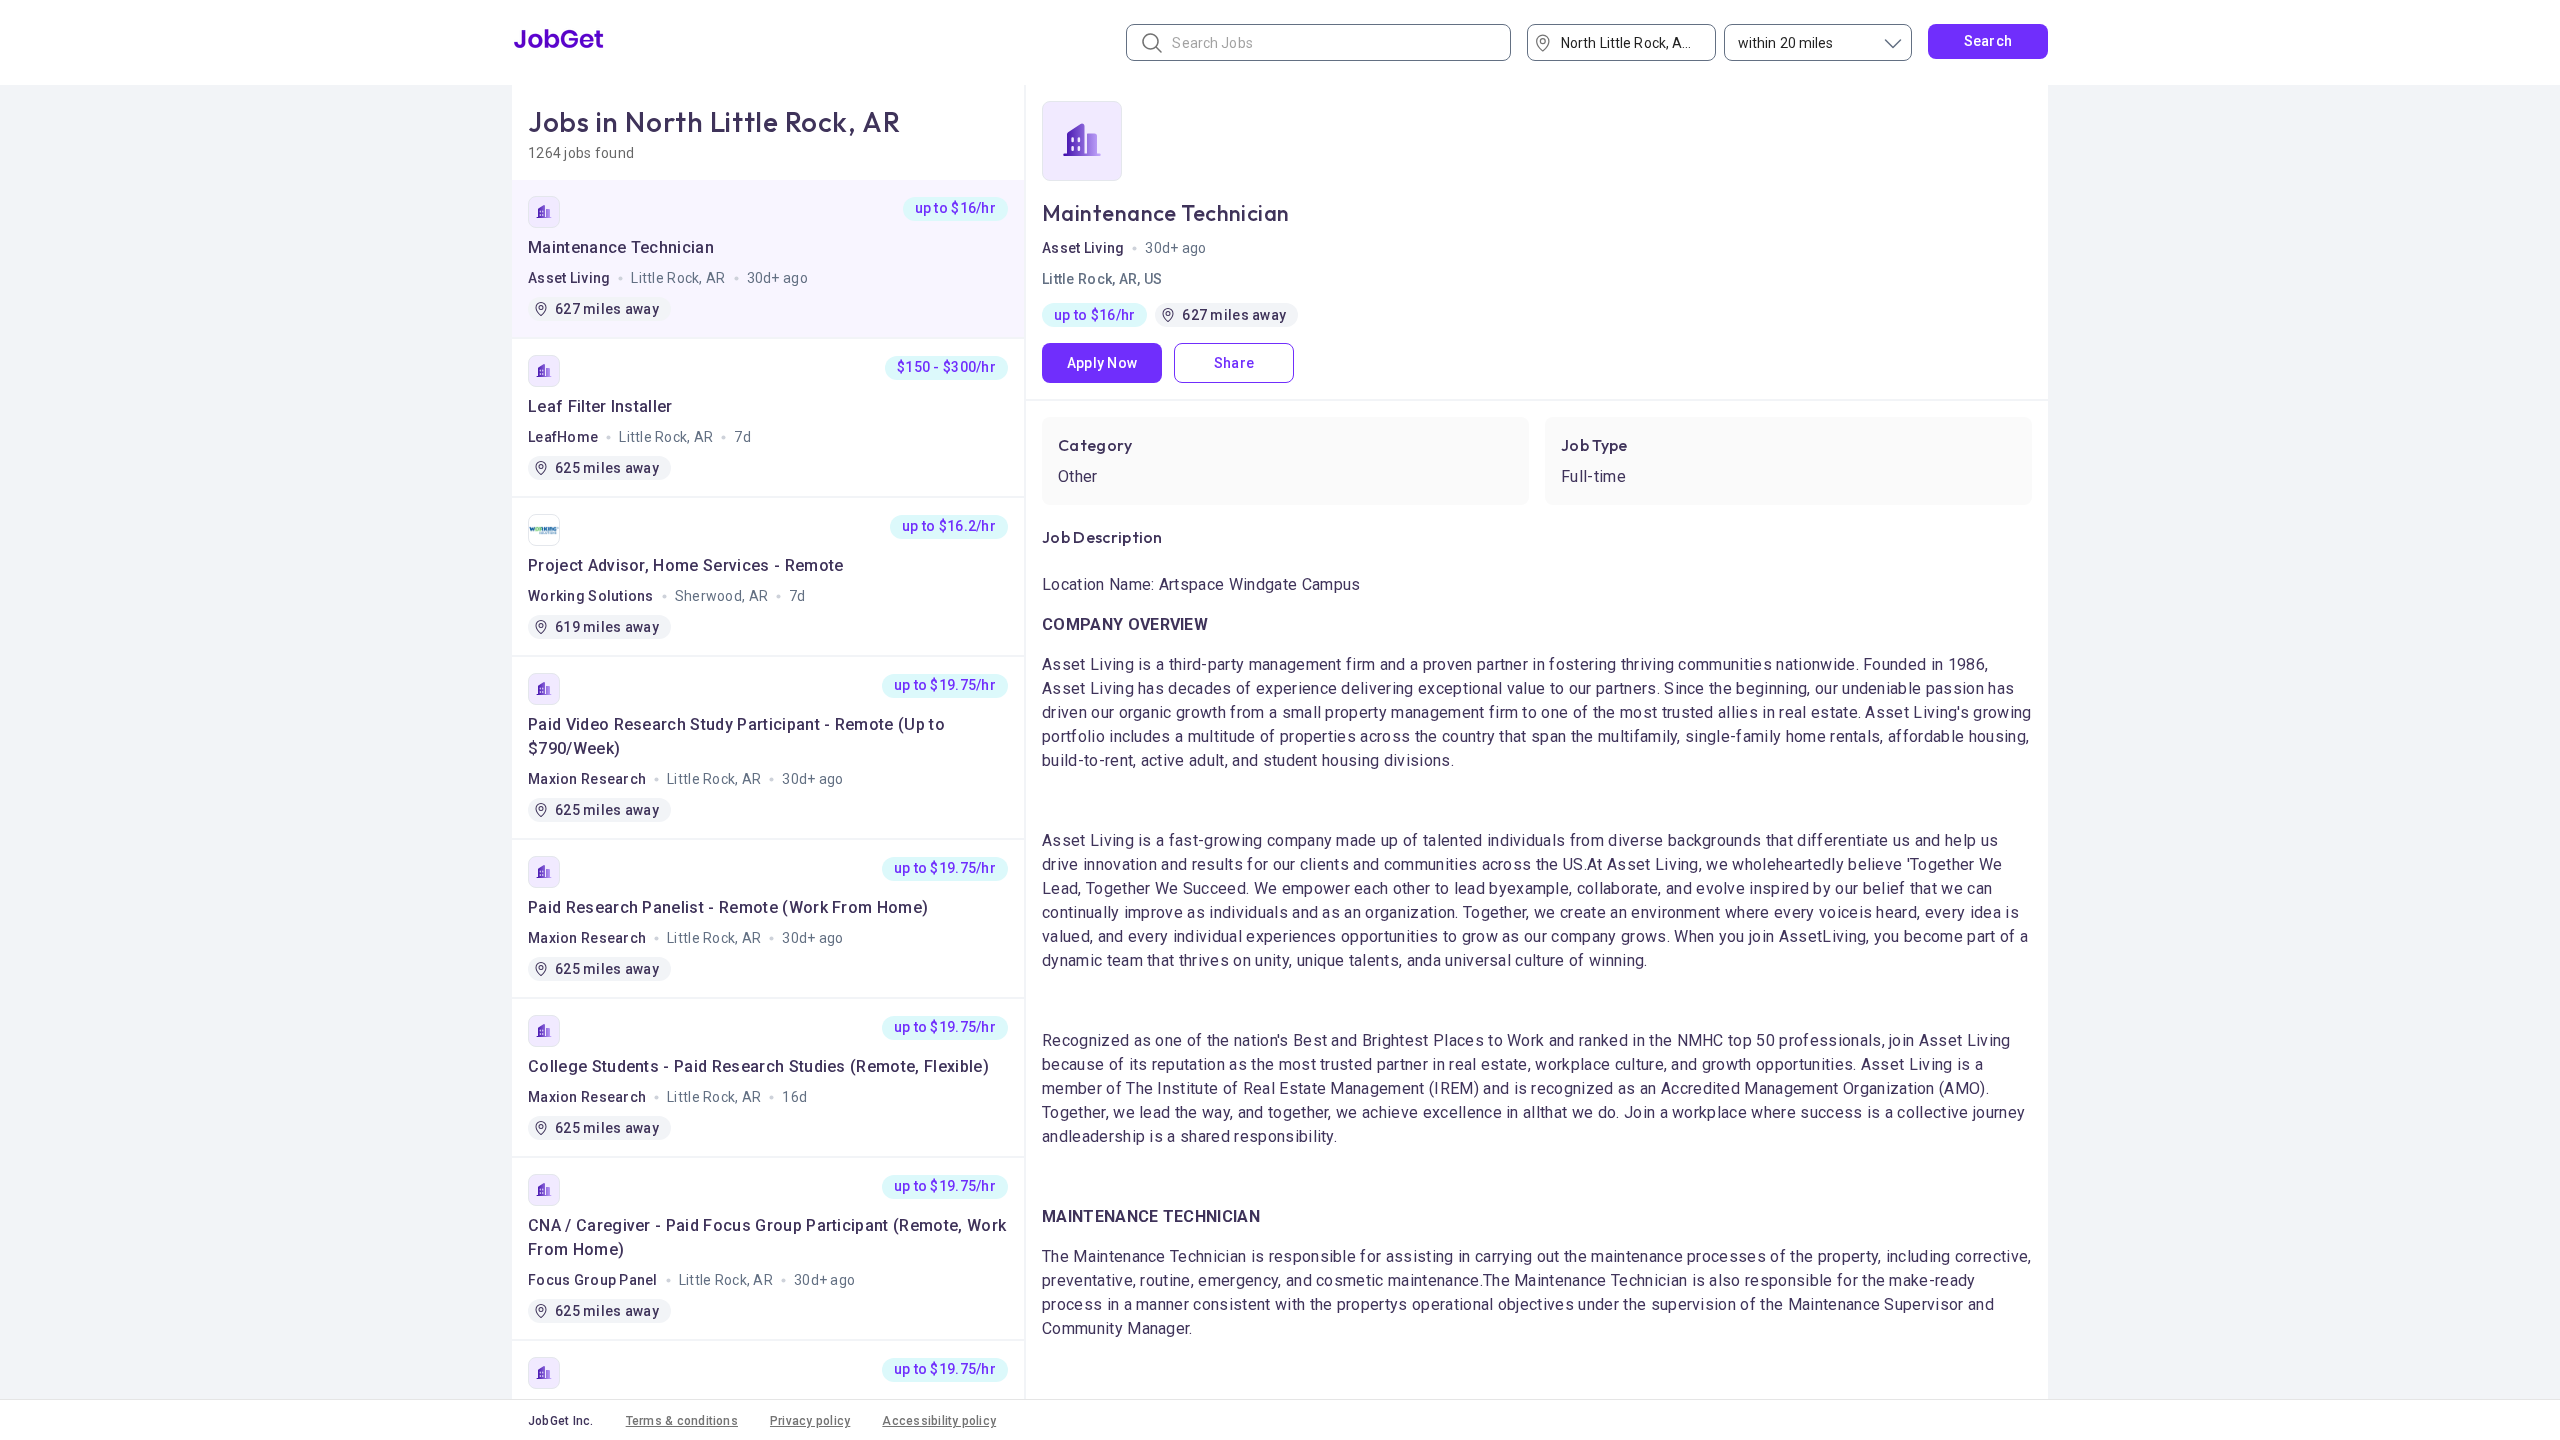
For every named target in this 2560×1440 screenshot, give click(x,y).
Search (1988, 41)
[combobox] (1628, 42)
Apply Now (1102, 363)
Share (1234, 363)
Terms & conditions (682, 1421)
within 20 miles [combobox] (1786, 43)
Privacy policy (810, 1421)
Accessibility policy (939, 1421)
